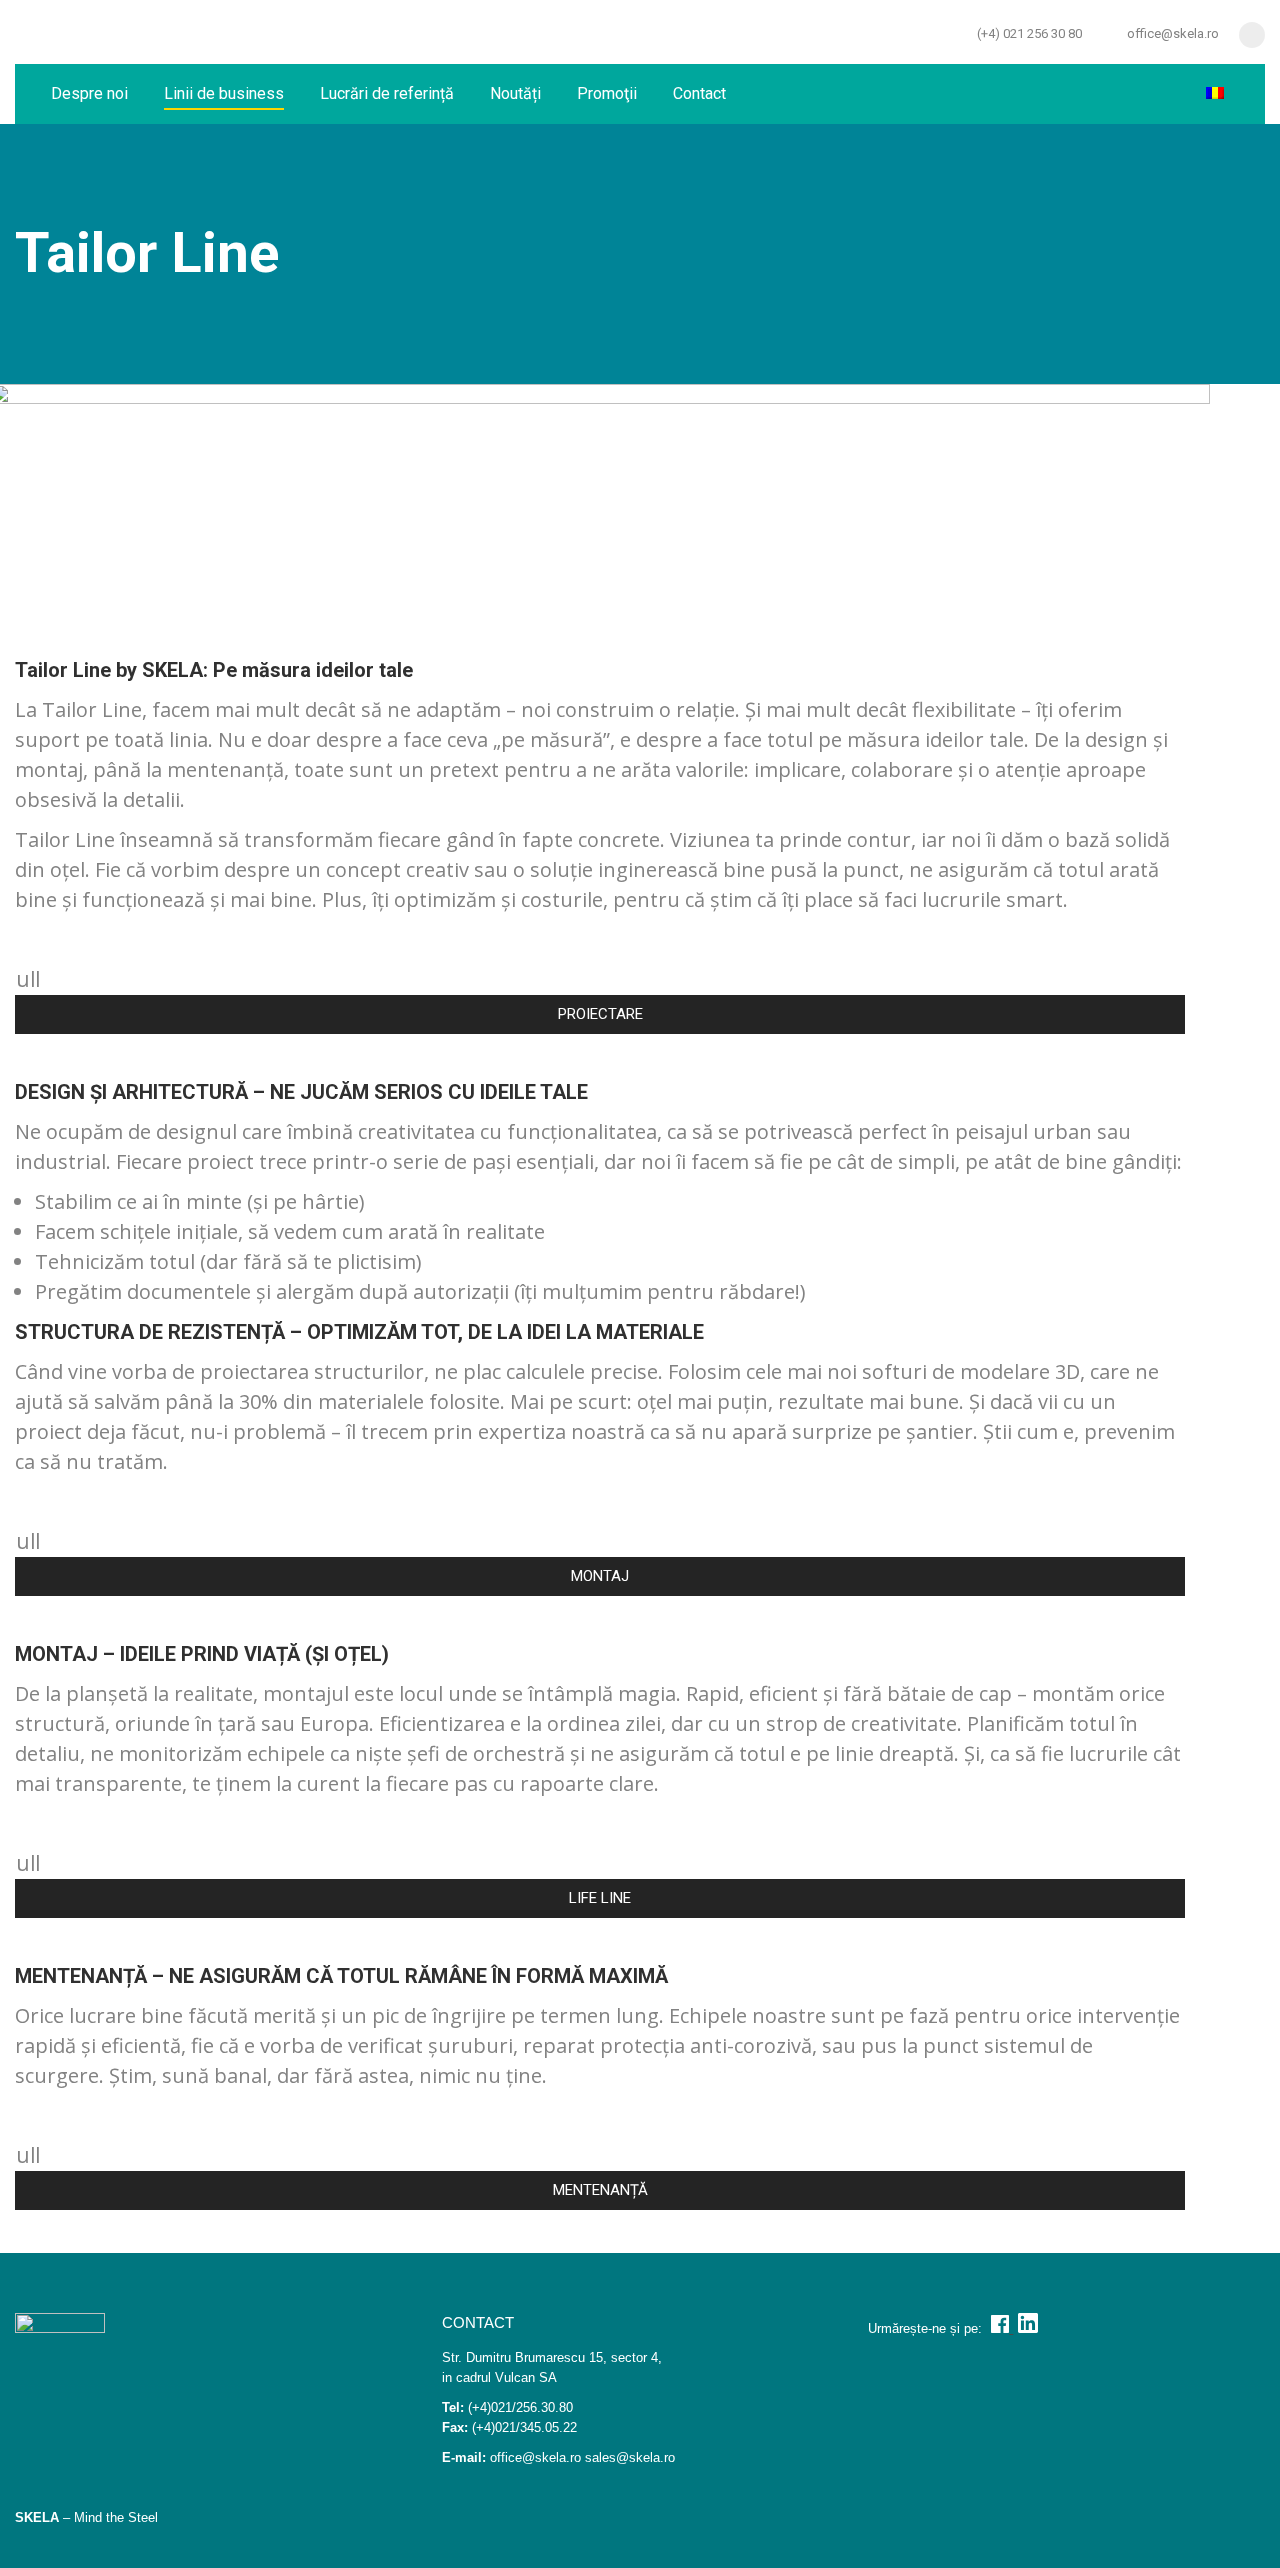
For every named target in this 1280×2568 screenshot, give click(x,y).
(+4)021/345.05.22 (524, 2427)
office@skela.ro (1173, 33)
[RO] (1217, 94)
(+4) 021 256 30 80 (1029, 33)
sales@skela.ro (630, 2457)
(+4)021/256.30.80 (520, 2407)
